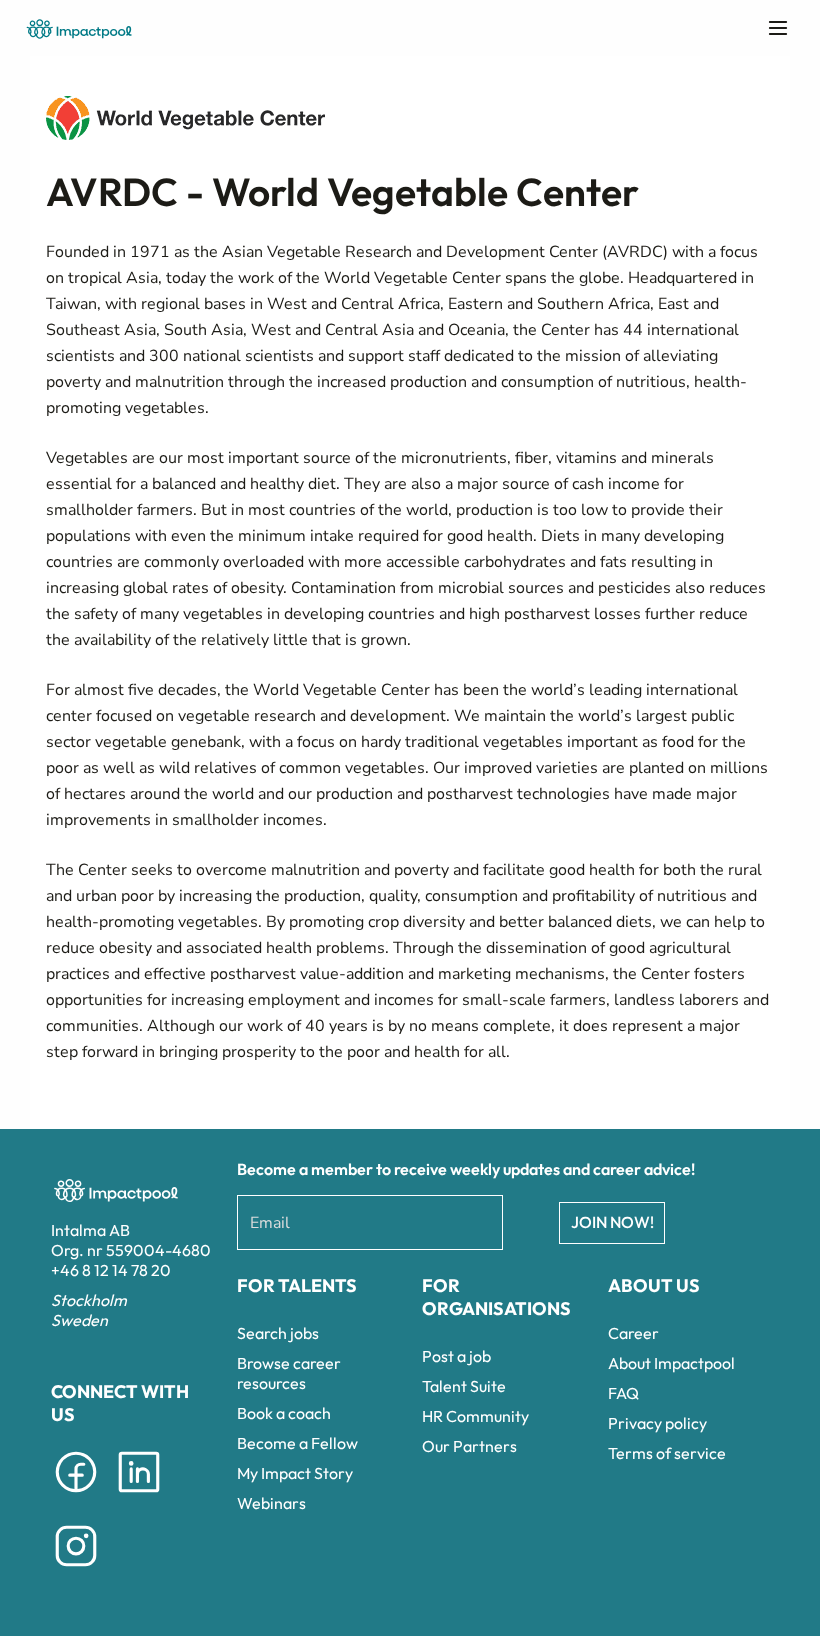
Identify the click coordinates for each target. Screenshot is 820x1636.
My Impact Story (295, 1473)
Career (633, 1333)
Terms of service (667, 1453)
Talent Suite (464, 1386)
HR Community (475, 1416)
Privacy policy (657, 1423)
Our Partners (469, 1446)
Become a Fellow (297, 1443)
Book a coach (284, 1413)
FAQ (623, 1393)
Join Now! (612, 1222)
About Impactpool (671, 1363)
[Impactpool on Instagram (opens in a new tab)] (76, 1570)
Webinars (271, 1503)
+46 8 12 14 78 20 (111, 1270)
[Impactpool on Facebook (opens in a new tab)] (76, 1496)
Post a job (456, 1356)
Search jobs (278, 1333)
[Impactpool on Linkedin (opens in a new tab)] (139, 1496)
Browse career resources (289, 1373)
